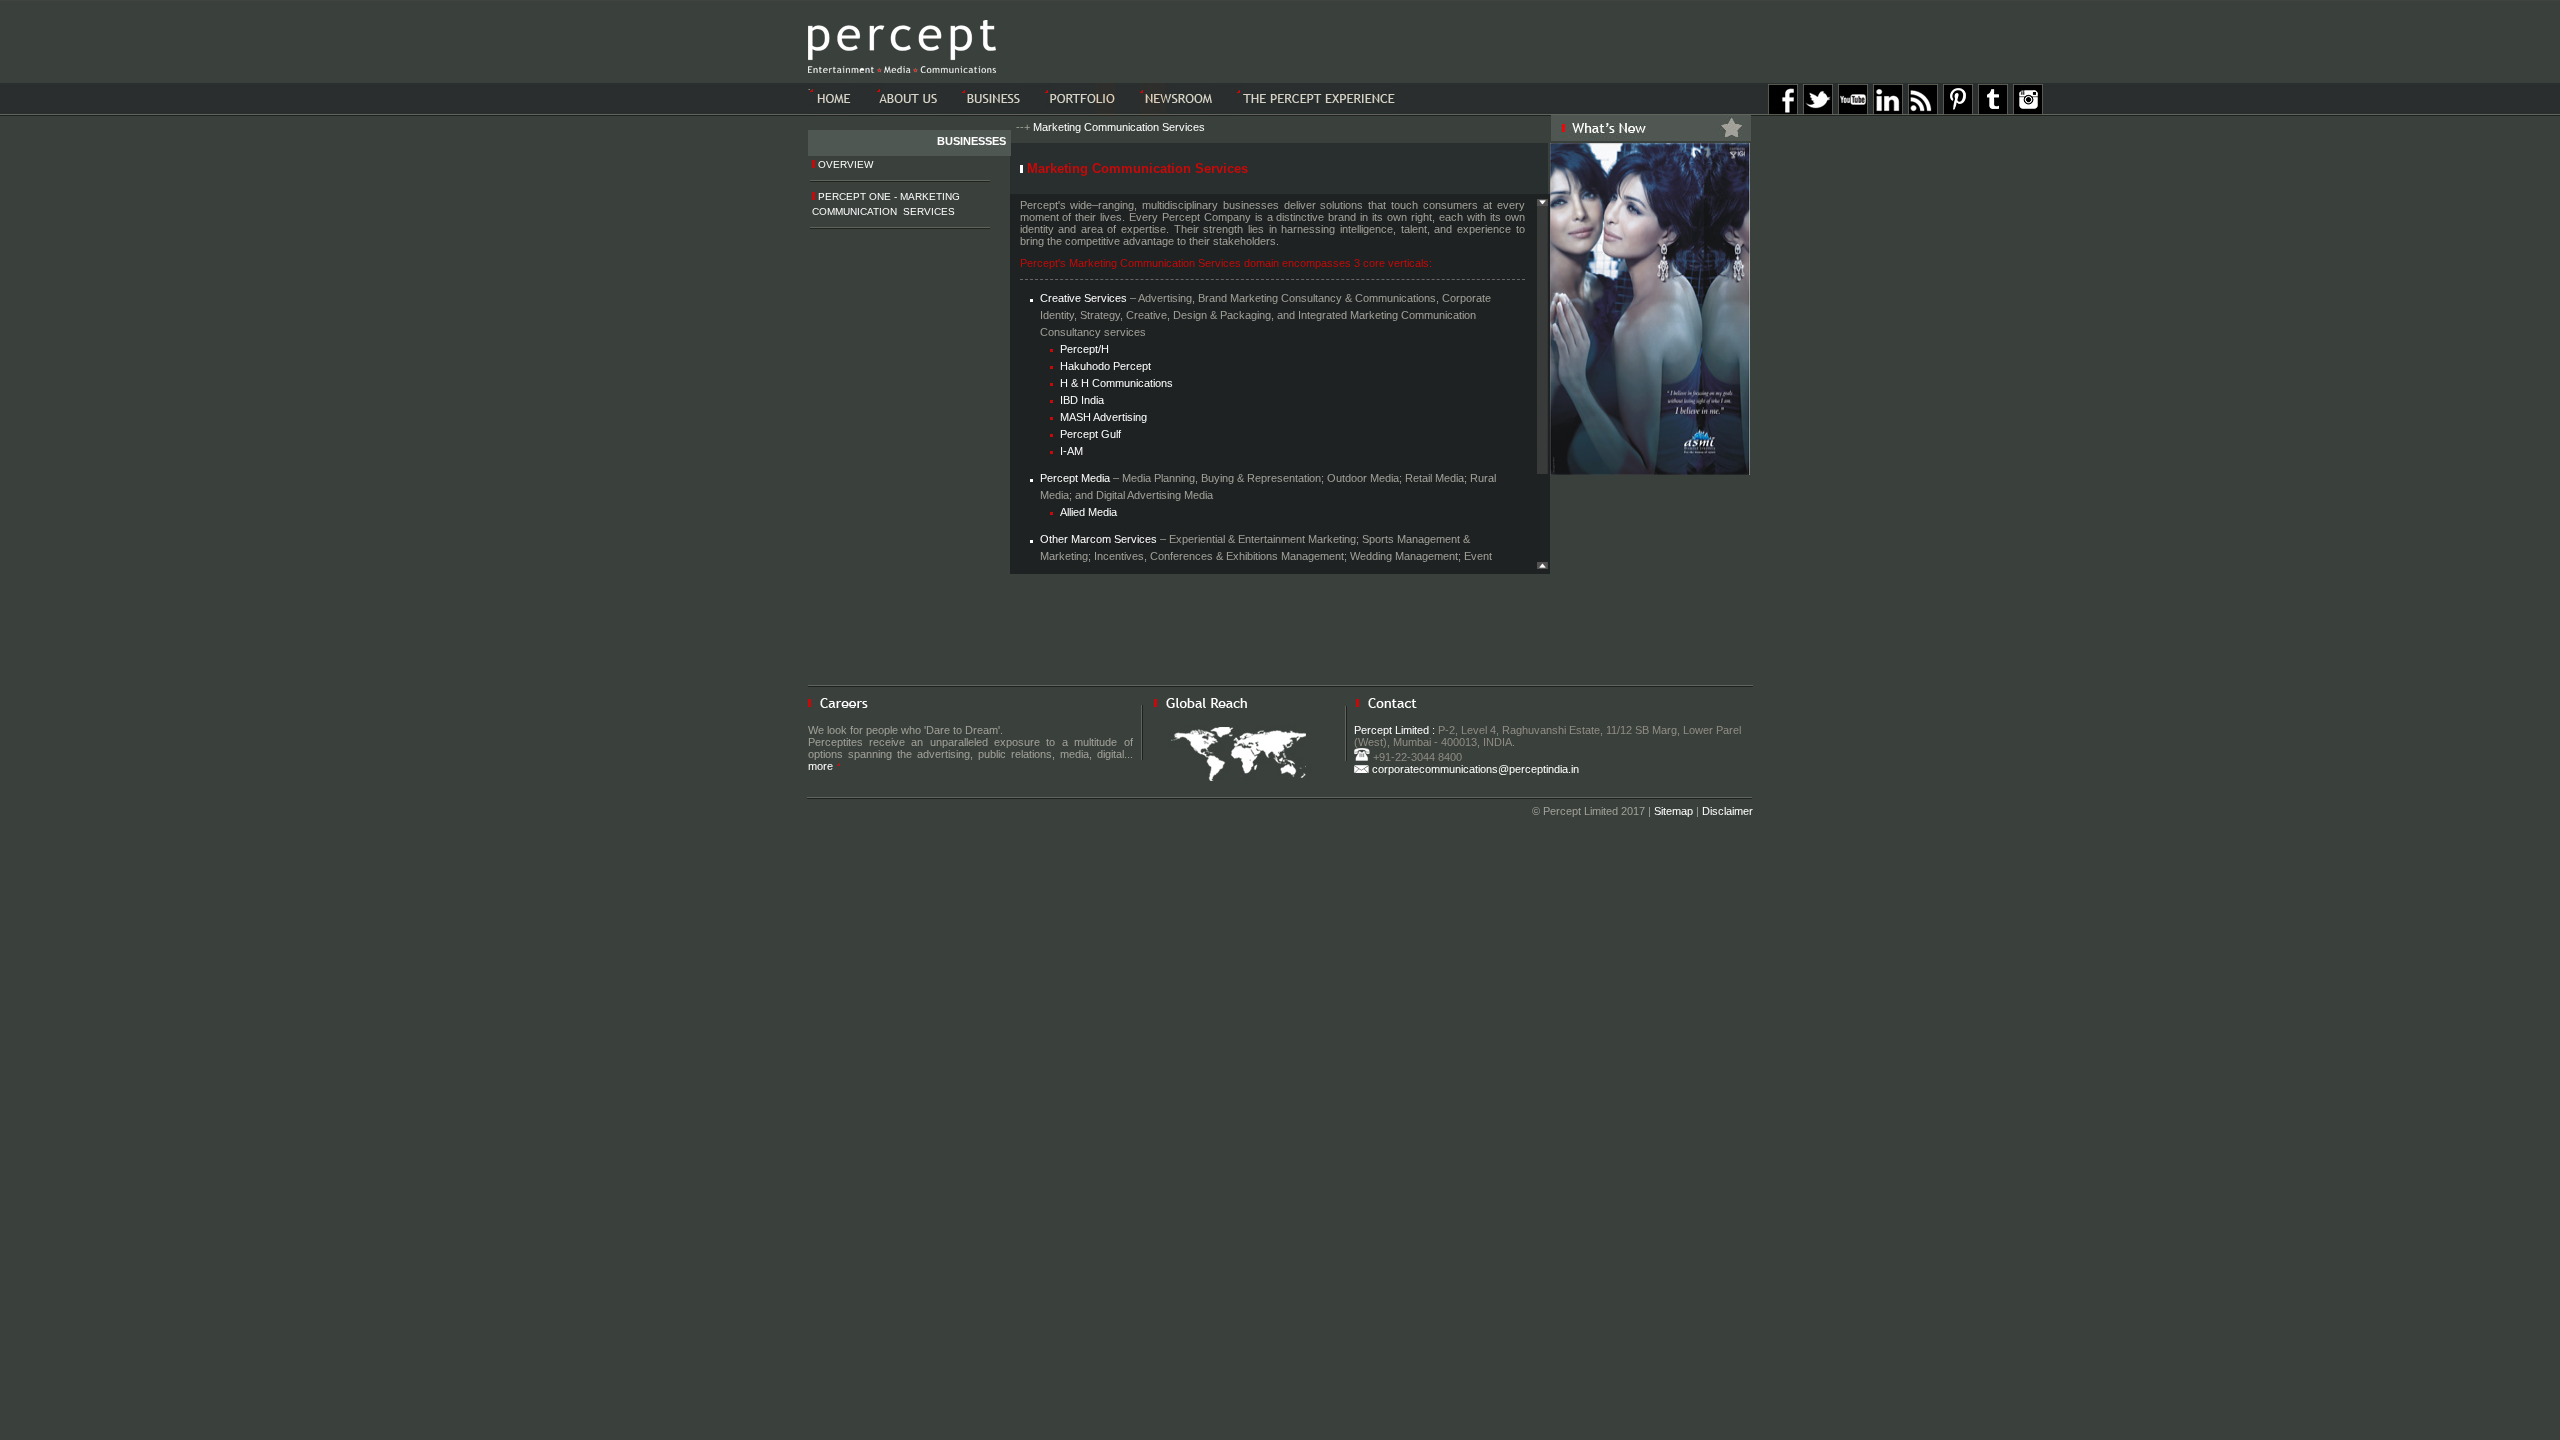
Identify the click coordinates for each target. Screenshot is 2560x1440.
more (822, 766)
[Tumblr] (1993, 111)
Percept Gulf (1090, 434)
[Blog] (1923, 111)
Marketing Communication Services (1119, 127)
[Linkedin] (1888, 111)
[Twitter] (1818, 111)
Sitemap (1673, 811)
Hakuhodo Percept (1105, 366)
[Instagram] (2028, 111)
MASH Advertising (1103, 417)
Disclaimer (1727, 811)
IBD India (1082, 400)
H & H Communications (1116, 383)
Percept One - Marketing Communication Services (886, 204)
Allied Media (1088, 512)
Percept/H (1084, 349)
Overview (844, 164)
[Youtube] (1853, 111)
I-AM (1071, 451)
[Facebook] (1783, 111)
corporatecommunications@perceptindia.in (1474, 769)
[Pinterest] (1958, 111)
